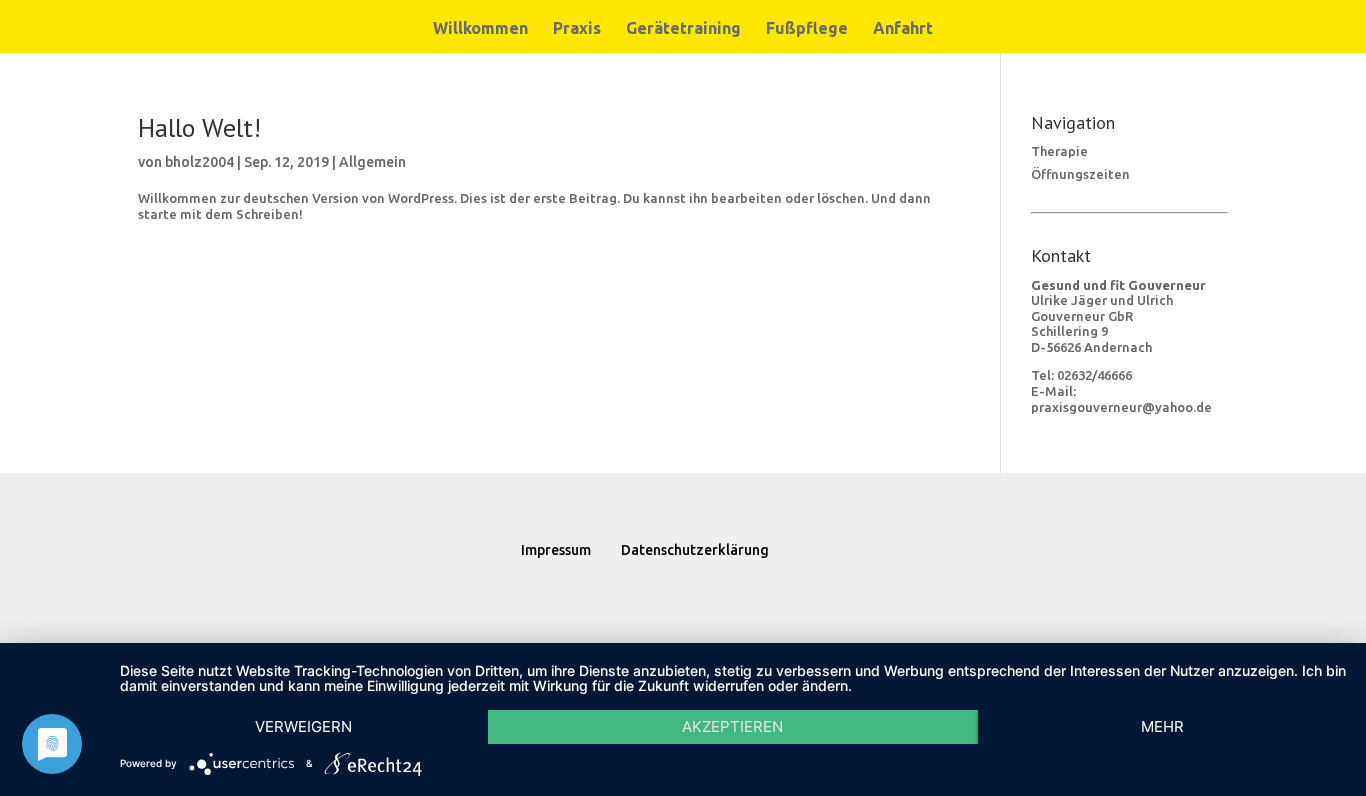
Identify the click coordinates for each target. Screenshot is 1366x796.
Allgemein (372, 162)
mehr (1162, 726)
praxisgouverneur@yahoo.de (1121, 407)
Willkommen (480, 29)
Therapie (1059, 151)
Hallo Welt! (199, 127)
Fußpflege (807, 29)
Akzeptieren (732, 726)
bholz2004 (199, 162)
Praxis (577, 29)
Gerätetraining (683, 29)
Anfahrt (903, 29)
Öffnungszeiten (1080, 174)
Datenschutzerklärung (695, 550)
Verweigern (303, 726)
